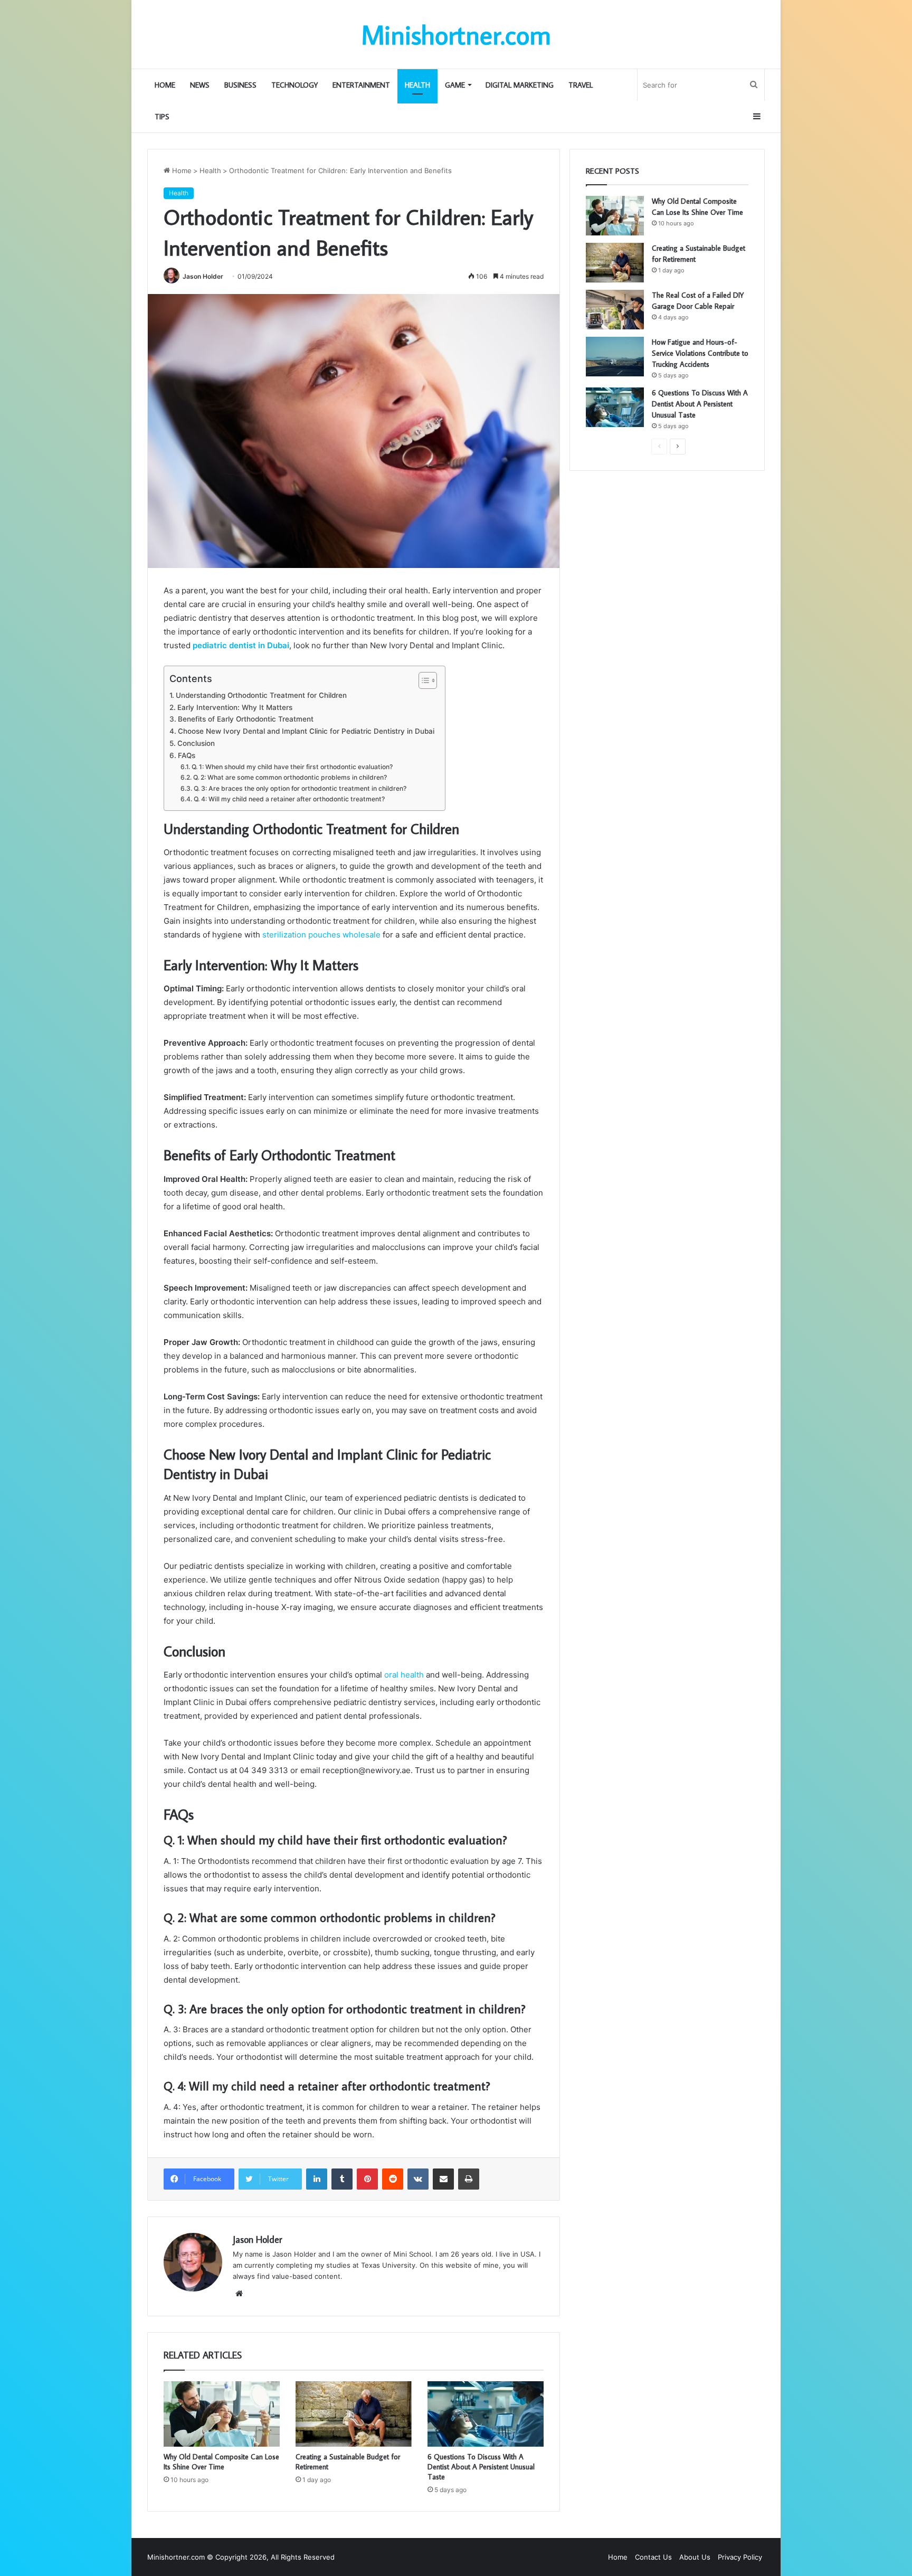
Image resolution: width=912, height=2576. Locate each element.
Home (165, 85)
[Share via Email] (443, 2179)
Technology (294, 85)
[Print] (469, 2179)
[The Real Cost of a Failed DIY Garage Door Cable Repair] (615, 310)
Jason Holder (203, 276)
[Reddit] (393, 2179)
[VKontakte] (418, 2179)
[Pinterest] (367, 2179)
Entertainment (361, 85)
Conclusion (196, 743)
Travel (581, 85)
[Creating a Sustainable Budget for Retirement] (354, 2414)
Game (455, 85)
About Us (695, 2557)
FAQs (187, 755)
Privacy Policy (740, 2557)
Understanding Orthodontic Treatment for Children (261, 695)
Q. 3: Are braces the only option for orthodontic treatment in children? (300, 788)
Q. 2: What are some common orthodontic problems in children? (290, 777)
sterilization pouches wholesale (321, 935)
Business (240, 85)
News (200, 85)
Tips (162, 117)
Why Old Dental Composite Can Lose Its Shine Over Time (221, 2462)
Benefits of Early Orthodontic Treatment (246, 719)
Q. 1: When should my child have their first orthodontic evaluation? (292, 767)
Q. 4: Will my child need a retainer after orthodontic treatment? (289, 799)
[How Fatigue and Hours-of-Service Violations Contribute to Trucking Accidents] (615, 357)
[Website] (239, 2294)
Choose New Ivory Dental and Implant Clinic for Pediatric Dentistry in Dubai (306, 731)
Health (417, 85)
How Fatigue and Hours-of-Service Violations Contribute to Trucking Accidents (700, 353)
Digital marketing (520, 85)
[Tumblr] (342, 2179)
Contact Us (653, 2557)
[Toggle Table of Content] (422, 680)
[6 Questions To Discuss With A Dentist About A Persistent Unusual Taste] (486, 2414)
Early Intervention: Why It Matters (235, 707)
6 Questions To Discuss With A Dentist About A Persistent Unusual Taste (481, 2467)
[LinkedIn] (317, 2179)
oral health (404, 1675)
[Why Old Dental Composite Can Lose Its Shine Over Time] (222, 2414)
